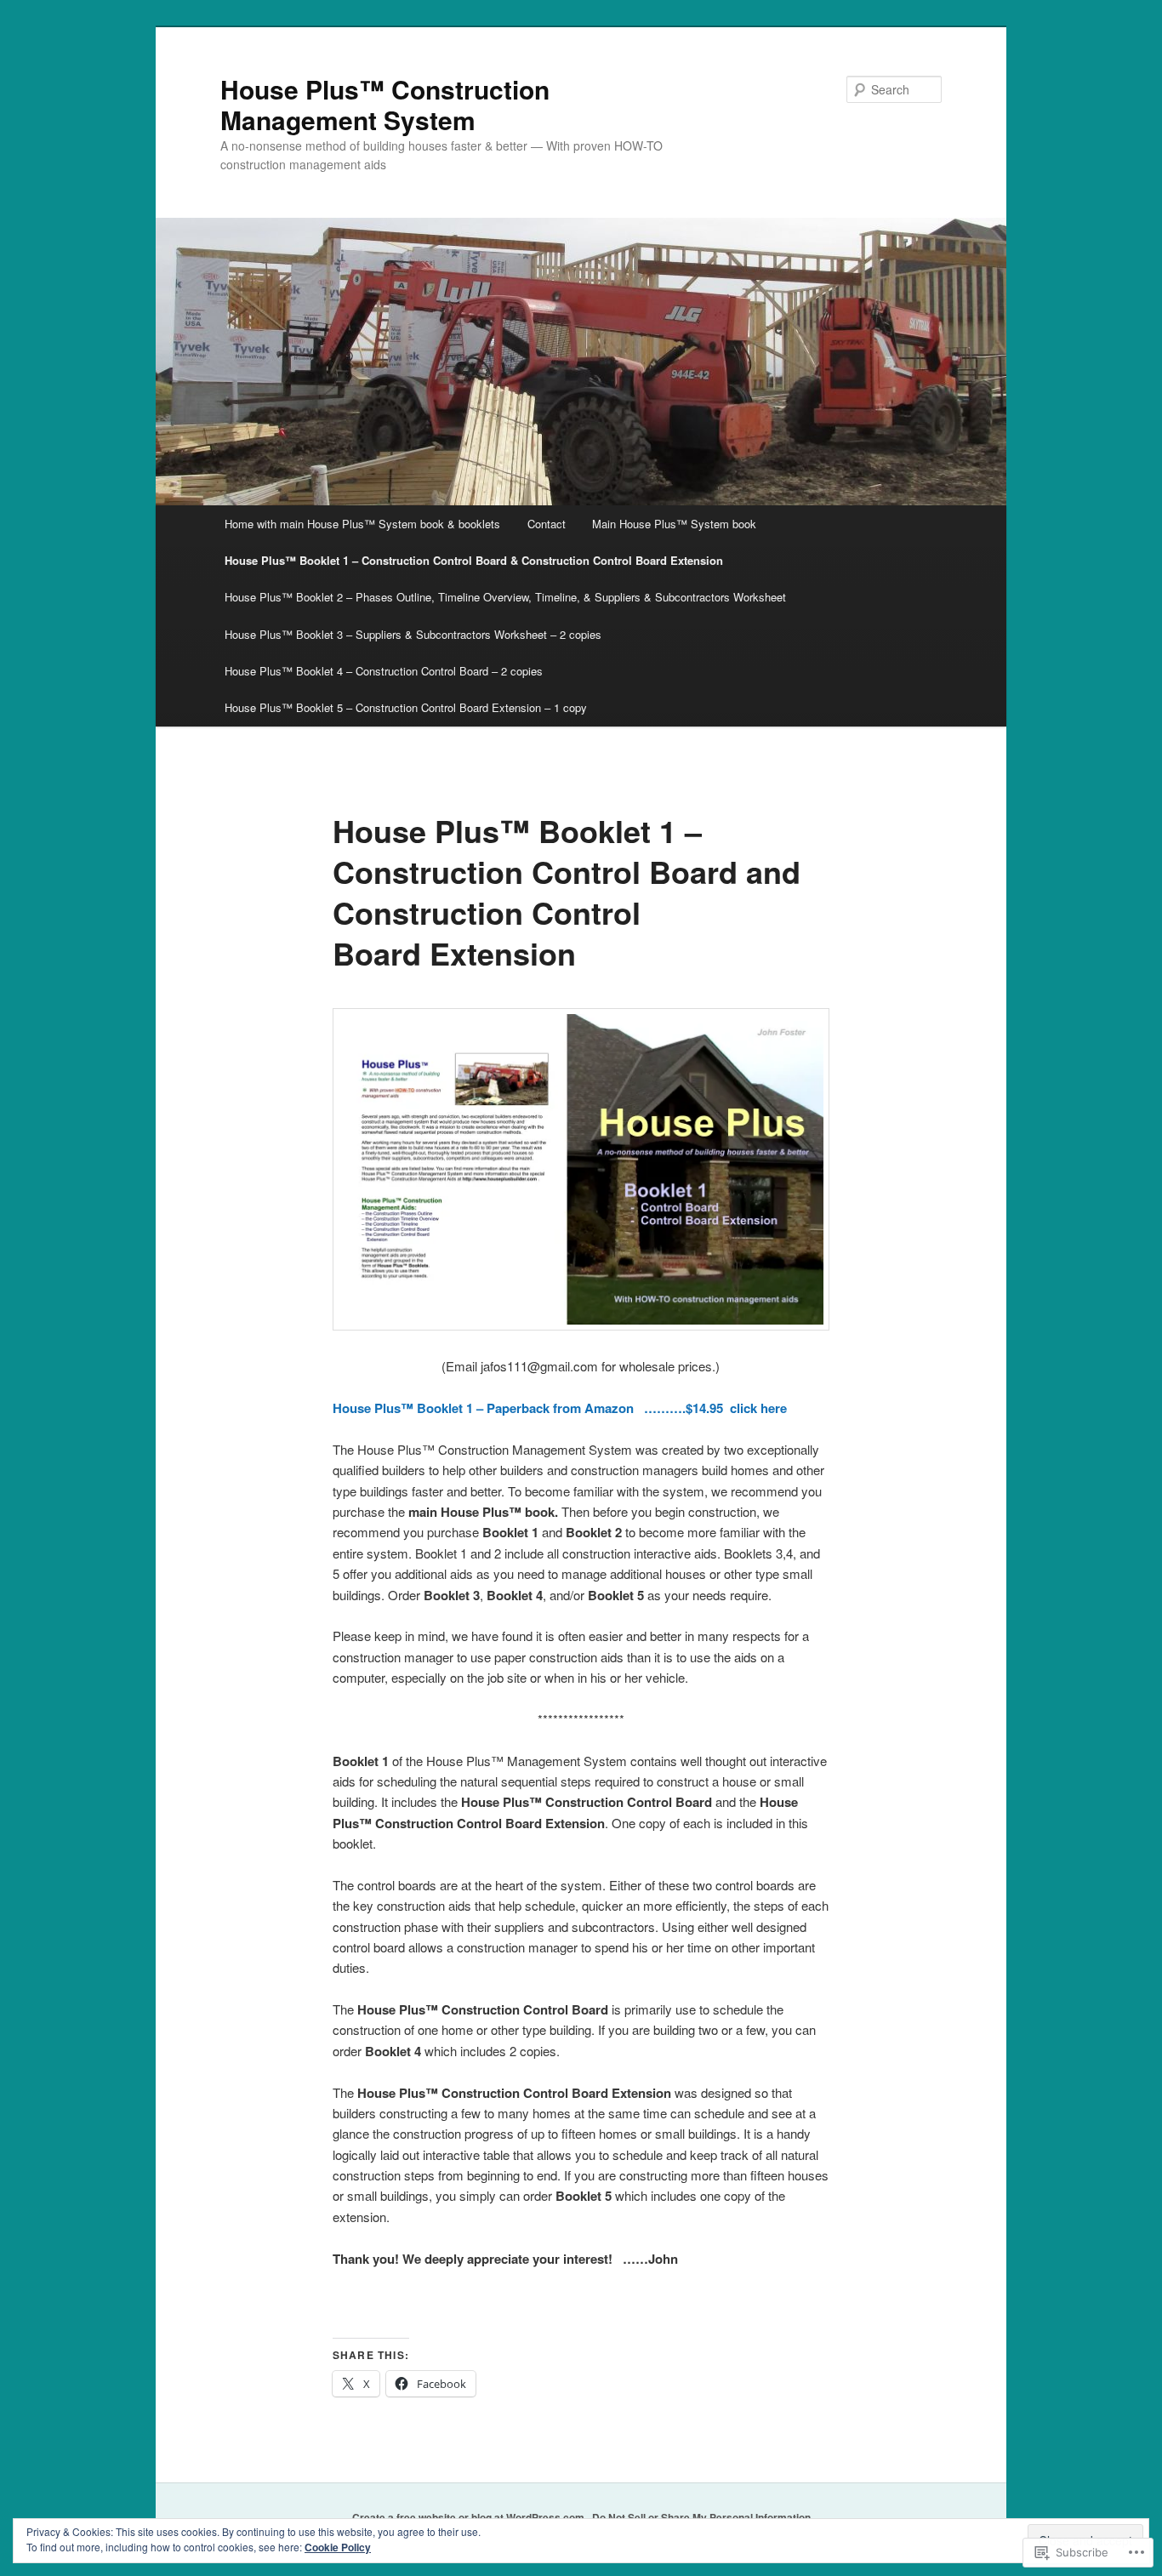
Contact (547, 524)
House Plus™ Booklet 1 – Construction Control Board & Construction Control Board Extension (474, 560)
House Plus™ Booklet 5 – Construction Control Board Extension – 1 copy (406, 707)
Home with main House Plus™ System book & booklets (362, 524)
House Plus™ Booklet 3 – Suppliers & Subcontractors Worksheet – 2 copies (413, 634)
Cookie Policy (338, 2547)
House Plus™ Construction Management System (385, 104)
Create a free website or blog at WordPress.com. (470, 2517)
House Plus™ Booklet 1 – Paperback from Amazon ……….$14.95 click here (560, 1408)
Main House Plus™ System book (674, 524)
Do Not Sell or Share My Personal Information (701, 2517)
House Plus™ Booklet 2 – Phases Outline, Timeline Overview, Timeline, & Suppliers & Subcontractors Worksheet (505, 597)
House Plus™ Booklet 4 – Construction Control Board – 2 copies (384, 671)
